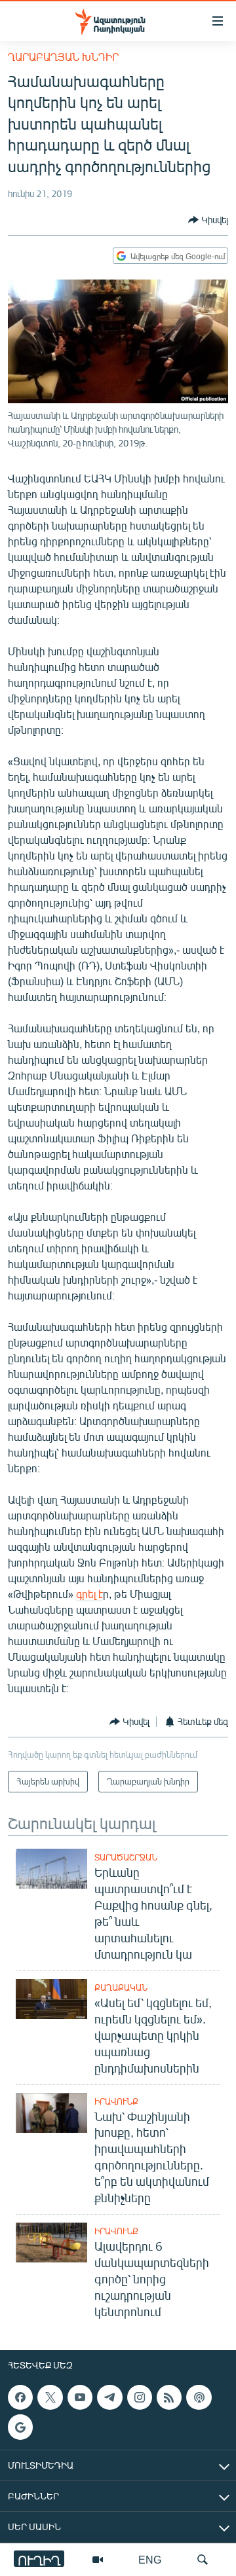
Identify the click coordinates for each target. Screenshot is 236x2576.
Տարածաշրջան (126, 1857)
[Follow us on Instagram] (140, 2397)
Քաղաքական (121, 1987)
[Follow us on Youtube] (80, 2397)
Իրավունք (116, 2101)
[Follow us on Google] (20, 2427)
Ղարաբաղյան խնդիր (63, 57)
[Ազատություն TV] (98, 2560)
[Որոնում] (203, 2560)
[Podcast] (199, 2397)
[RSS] (169, 2397)
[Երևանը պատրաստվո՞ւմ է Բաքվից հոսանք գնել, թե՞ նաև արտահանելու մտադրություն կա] (51, 1869)
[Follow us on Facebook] (20, 2397)
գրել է (89, 1594)
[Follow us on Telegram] (109, 2397)
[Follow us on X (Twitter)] (50, 2397)
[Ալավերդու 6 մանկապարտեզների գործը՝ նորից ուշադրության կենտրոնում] (51, 2242)
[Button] (208, 220)
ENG (150, 2559)
